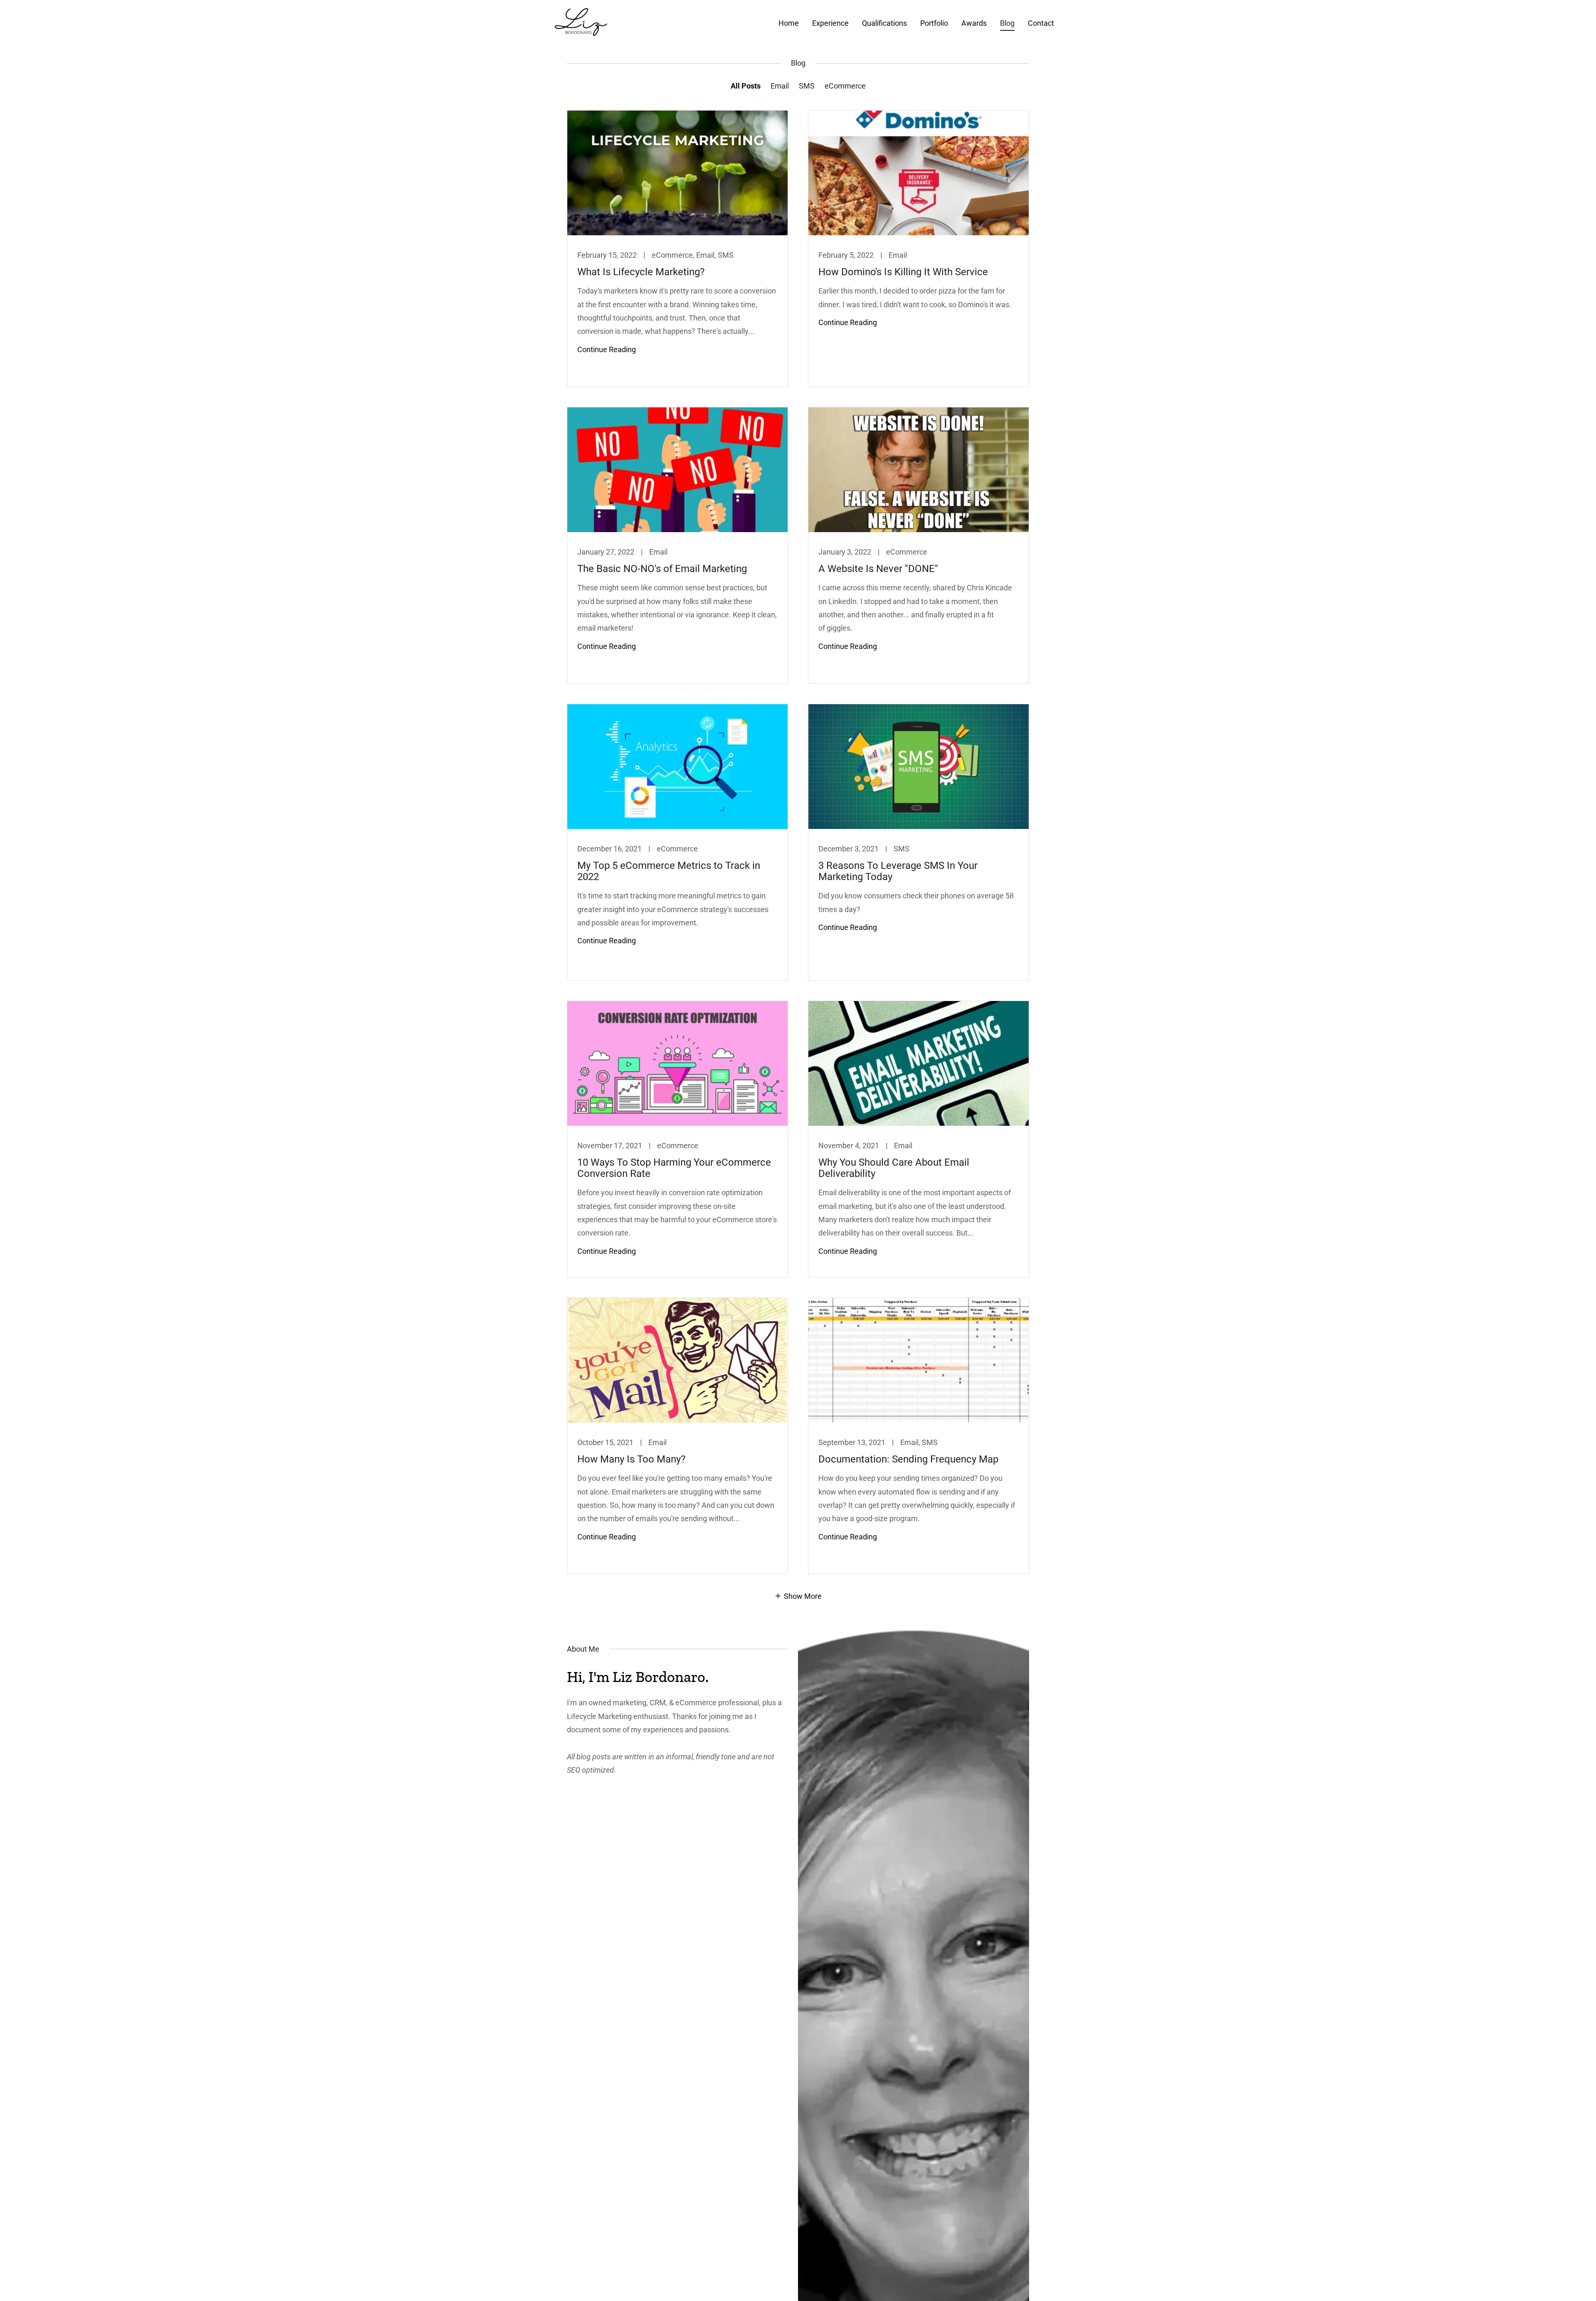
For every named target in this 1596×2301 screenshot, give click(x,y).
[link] (581, 21)
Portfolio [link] (934, 23)
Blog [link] (1007, 23)
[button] (798, 1596)
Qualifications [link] (884, 23)
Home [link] (789, 23)
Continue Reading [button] (607, 349)
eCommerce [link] (845, 86)
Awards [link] (974, 23)
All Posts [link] (746, 86)
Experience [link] (830, 23)
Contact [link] (1041, 23)
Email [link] (780, 86)
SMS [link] (807, 86)
